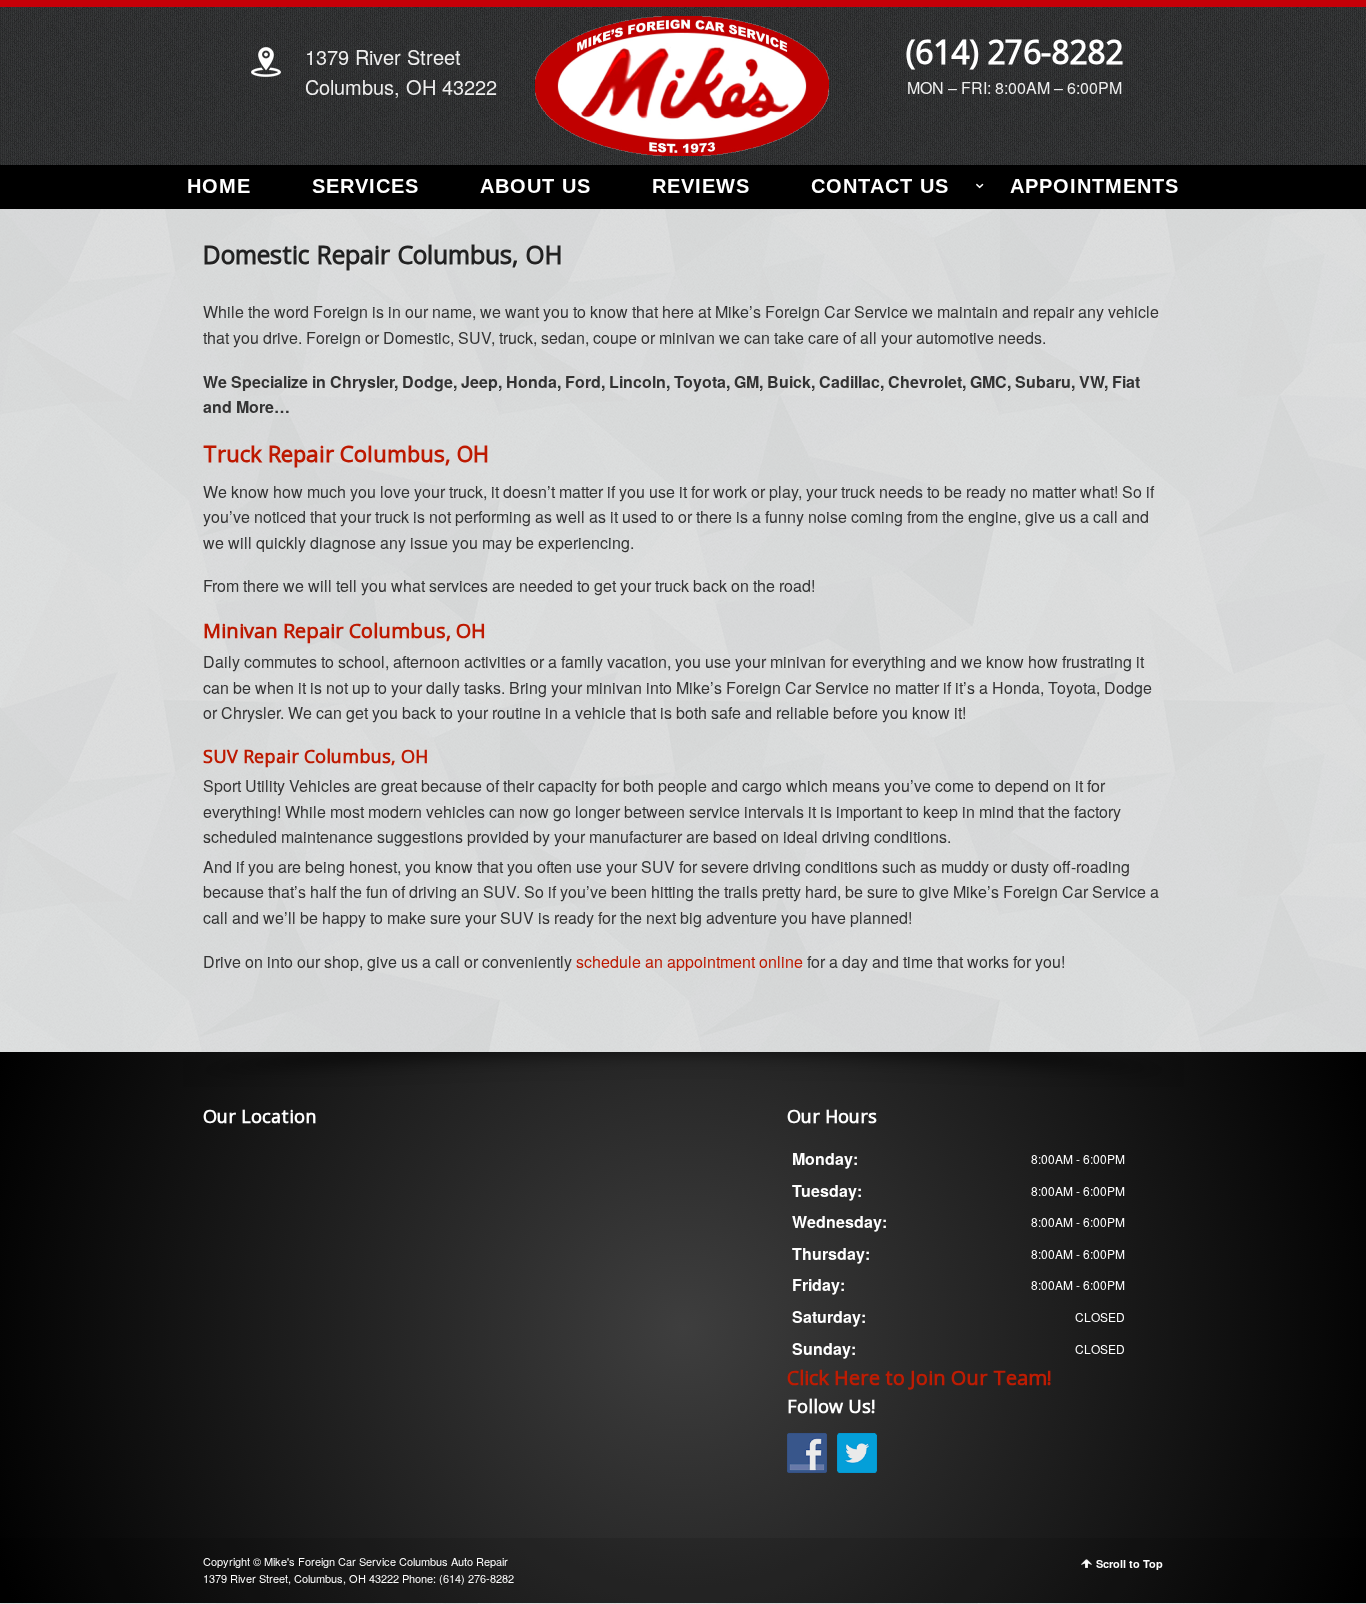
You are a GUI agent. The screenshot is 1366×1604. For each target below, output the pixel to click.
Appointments (1094, 186)
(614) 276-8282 (1014, 51)
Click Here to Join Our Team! (919, 1377)
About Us (535, 186)
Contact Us (880, 186)
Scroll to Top (1129, 1563)
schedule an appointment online (689, 961)
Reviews (701, 186)
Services (365, 186)
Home (219, 186)
